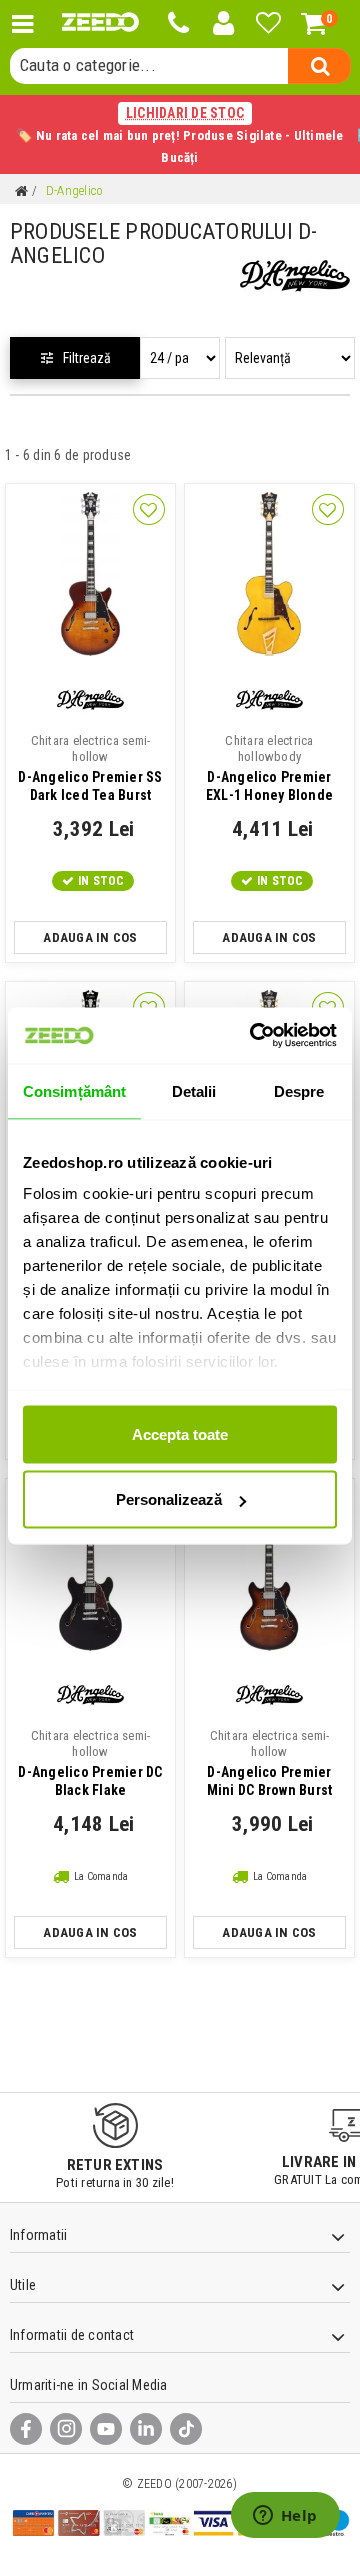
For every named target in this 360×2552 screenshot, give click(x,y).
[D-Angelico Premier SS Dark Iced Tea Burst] (90, 574)
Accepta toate (180, 1433)
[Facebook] (26, 2429)
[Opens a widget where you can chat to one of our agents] (285, 2517)
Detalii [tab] (194, 1090)
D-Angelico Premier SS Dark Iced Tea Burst (90, 768)
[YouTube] (106, 2429)
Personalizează (169, 1499)
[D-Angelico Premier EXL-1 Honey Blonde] (269, 574)
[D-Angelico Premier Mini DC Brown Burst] (269, 1569)
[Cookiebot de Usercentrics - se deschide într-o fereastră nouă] (254, 1036)
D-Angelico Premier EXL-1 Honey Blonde (269, 768)
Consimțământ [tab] (74, 1090)
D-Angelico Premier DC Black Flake (90, 1763)
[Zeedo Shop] (100, 22)
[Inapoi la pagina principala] (21, 191)
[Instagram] (66, 2429)
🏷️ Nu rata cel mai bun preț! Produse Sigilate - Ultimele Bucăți (179, 135)
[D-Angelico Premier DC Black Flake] (90, 1569)
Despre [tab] (299, 1090)
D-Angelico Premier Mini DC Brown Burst (270, 1763)
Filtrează (87, 358)
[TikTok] (186, 2429)
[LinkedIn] (146, 2429)
